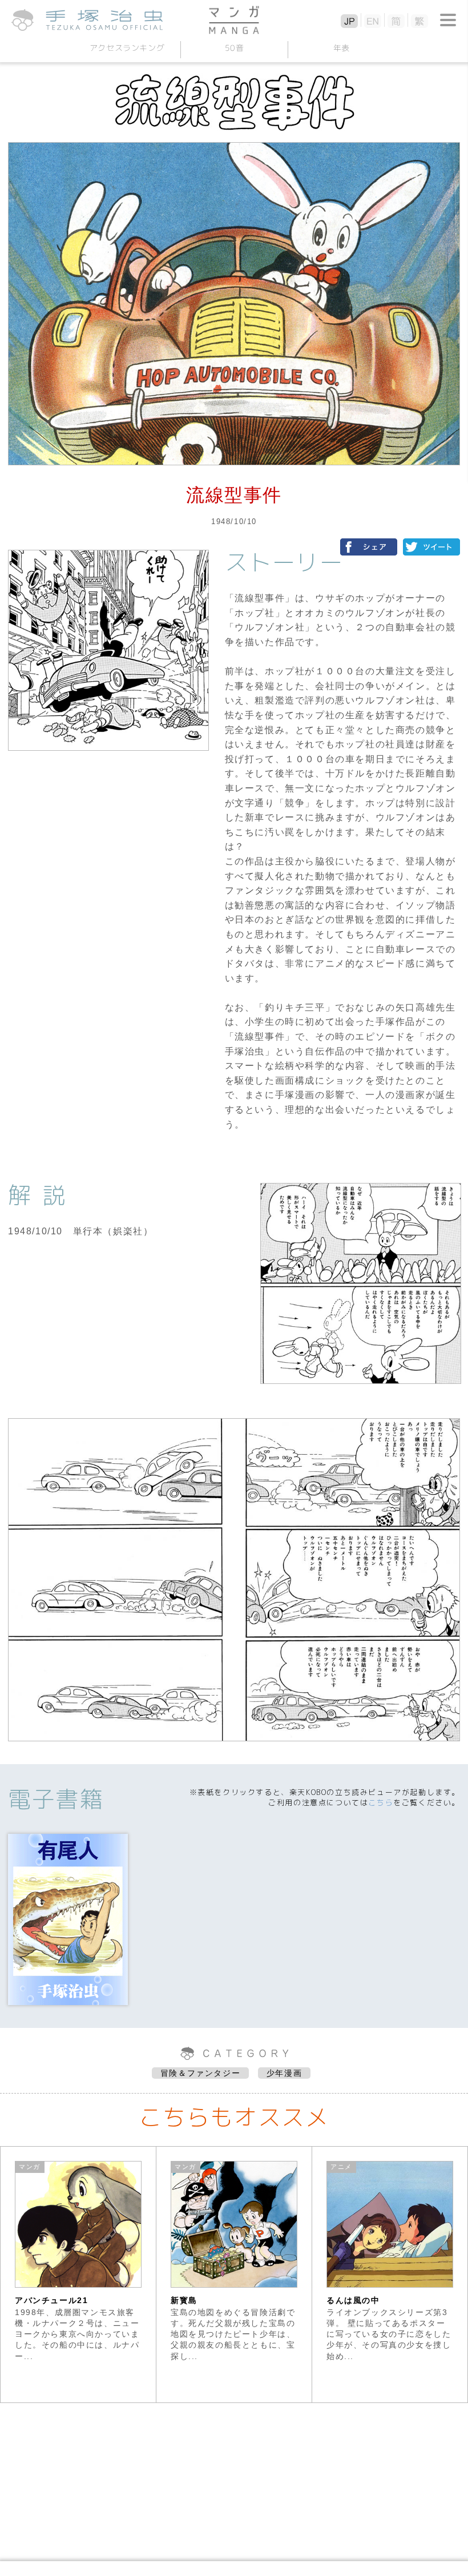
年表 (341, 48)
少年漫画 (284, 2073)
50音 (234, 48)
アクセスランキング (127, 48)
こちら (381, 1802)
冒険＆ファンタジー (200, 2073)
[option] (78, 2275)
